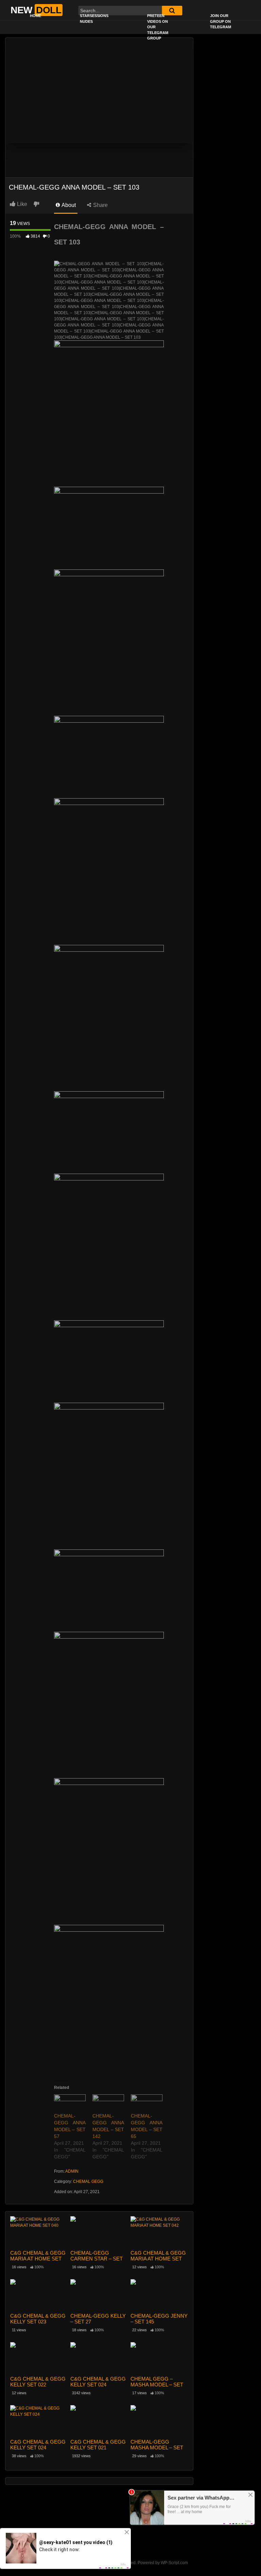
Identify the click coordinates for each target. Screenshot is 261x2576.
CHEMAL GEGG (88, 2181)
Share (100, 205)
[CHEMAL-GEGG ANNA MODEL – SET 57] (70, 2103)
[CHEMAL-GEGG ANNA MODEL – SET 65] (147, 2103)
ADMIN (72, 2171)
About (68, 205)
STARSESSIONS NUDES (94, 19)
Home (36, 16)
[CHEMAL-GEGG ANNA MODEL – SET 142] (108, 2103)
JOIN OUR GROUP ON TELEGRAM (221, 21)
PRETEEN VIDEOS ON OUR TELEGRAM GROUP (158, 27)
